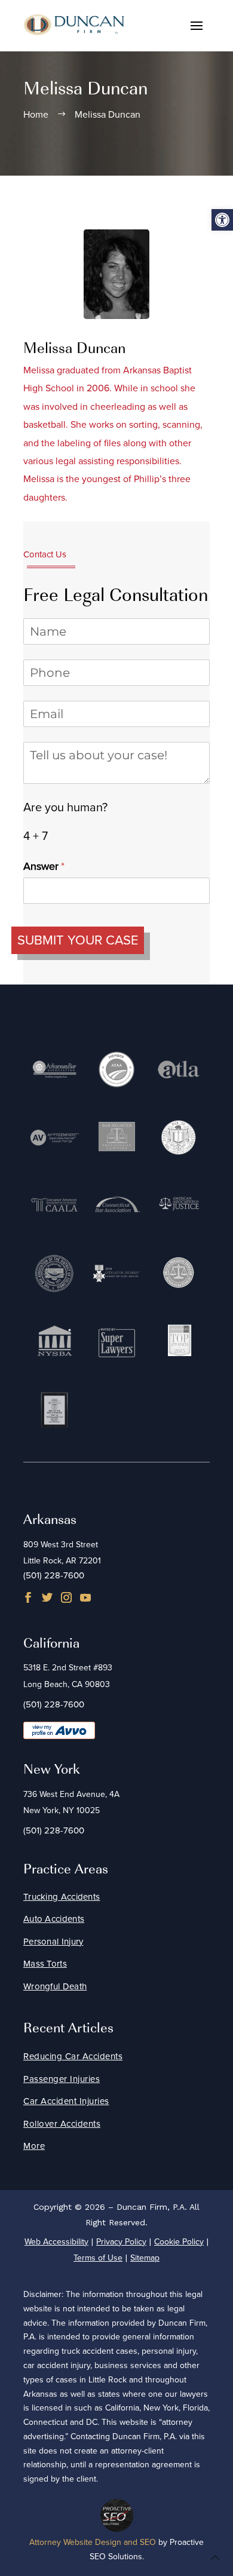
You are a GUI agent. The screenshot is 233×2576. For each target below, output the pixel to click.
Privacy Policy (121, 2242)
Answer (63, 866)
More (34, 2146)
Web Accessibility (56, 2242)
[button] (222, 220)
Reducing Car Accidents (73, 2056)
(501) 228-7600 (54, 1575)
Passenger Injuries (62, 2079)
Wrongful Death (55, 1986)
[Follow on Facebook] (28, 1597)
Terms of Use (98, 2258)
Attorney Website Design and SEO (93, 2542)
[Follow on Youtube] (85, 1597)
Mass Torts (45, 1964)
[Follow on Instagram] (66, 1597)
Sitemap (145, 2258)
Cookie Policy (179, 2242)
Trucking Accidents (62, 1897)
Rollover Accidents (62, 2124)
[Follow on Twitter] (47, 1597)
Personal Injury (53, 1942)
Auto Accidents (54, 1919)
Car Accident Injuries (66, 2101)
